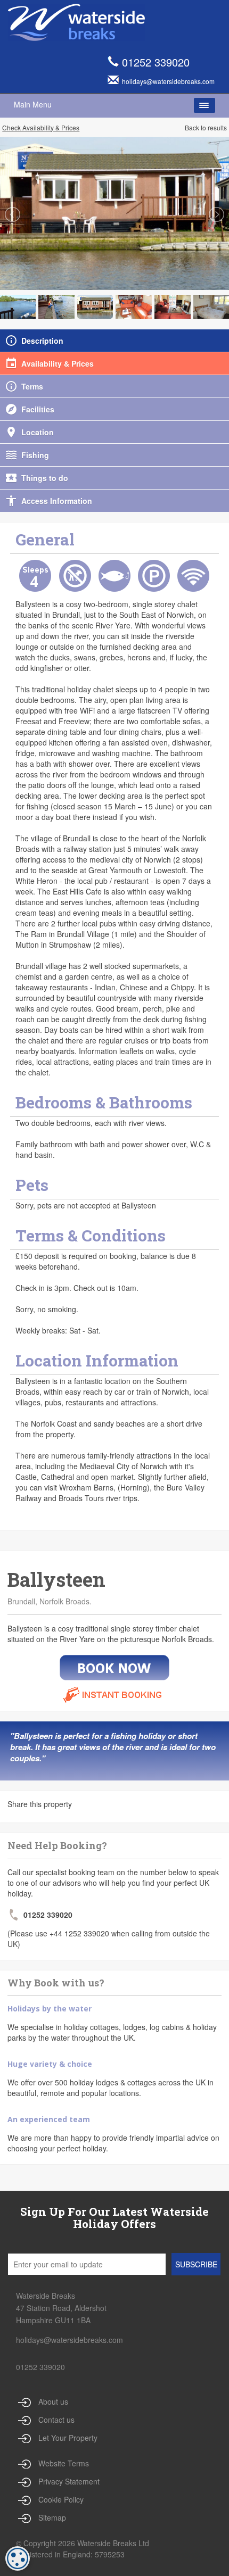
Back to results (206, 127)
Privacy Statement (69, 2481)
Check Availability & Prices (41, 127)
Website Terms (64, 2463)
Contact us (56, 2420)
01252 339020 (156, 62)
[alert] (18, 2558)
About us (53, 2401)
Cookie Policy (61, 2499)
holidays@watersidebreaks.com (69, 2340)
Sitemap (52, 2517)
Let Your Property (68, 2438)
